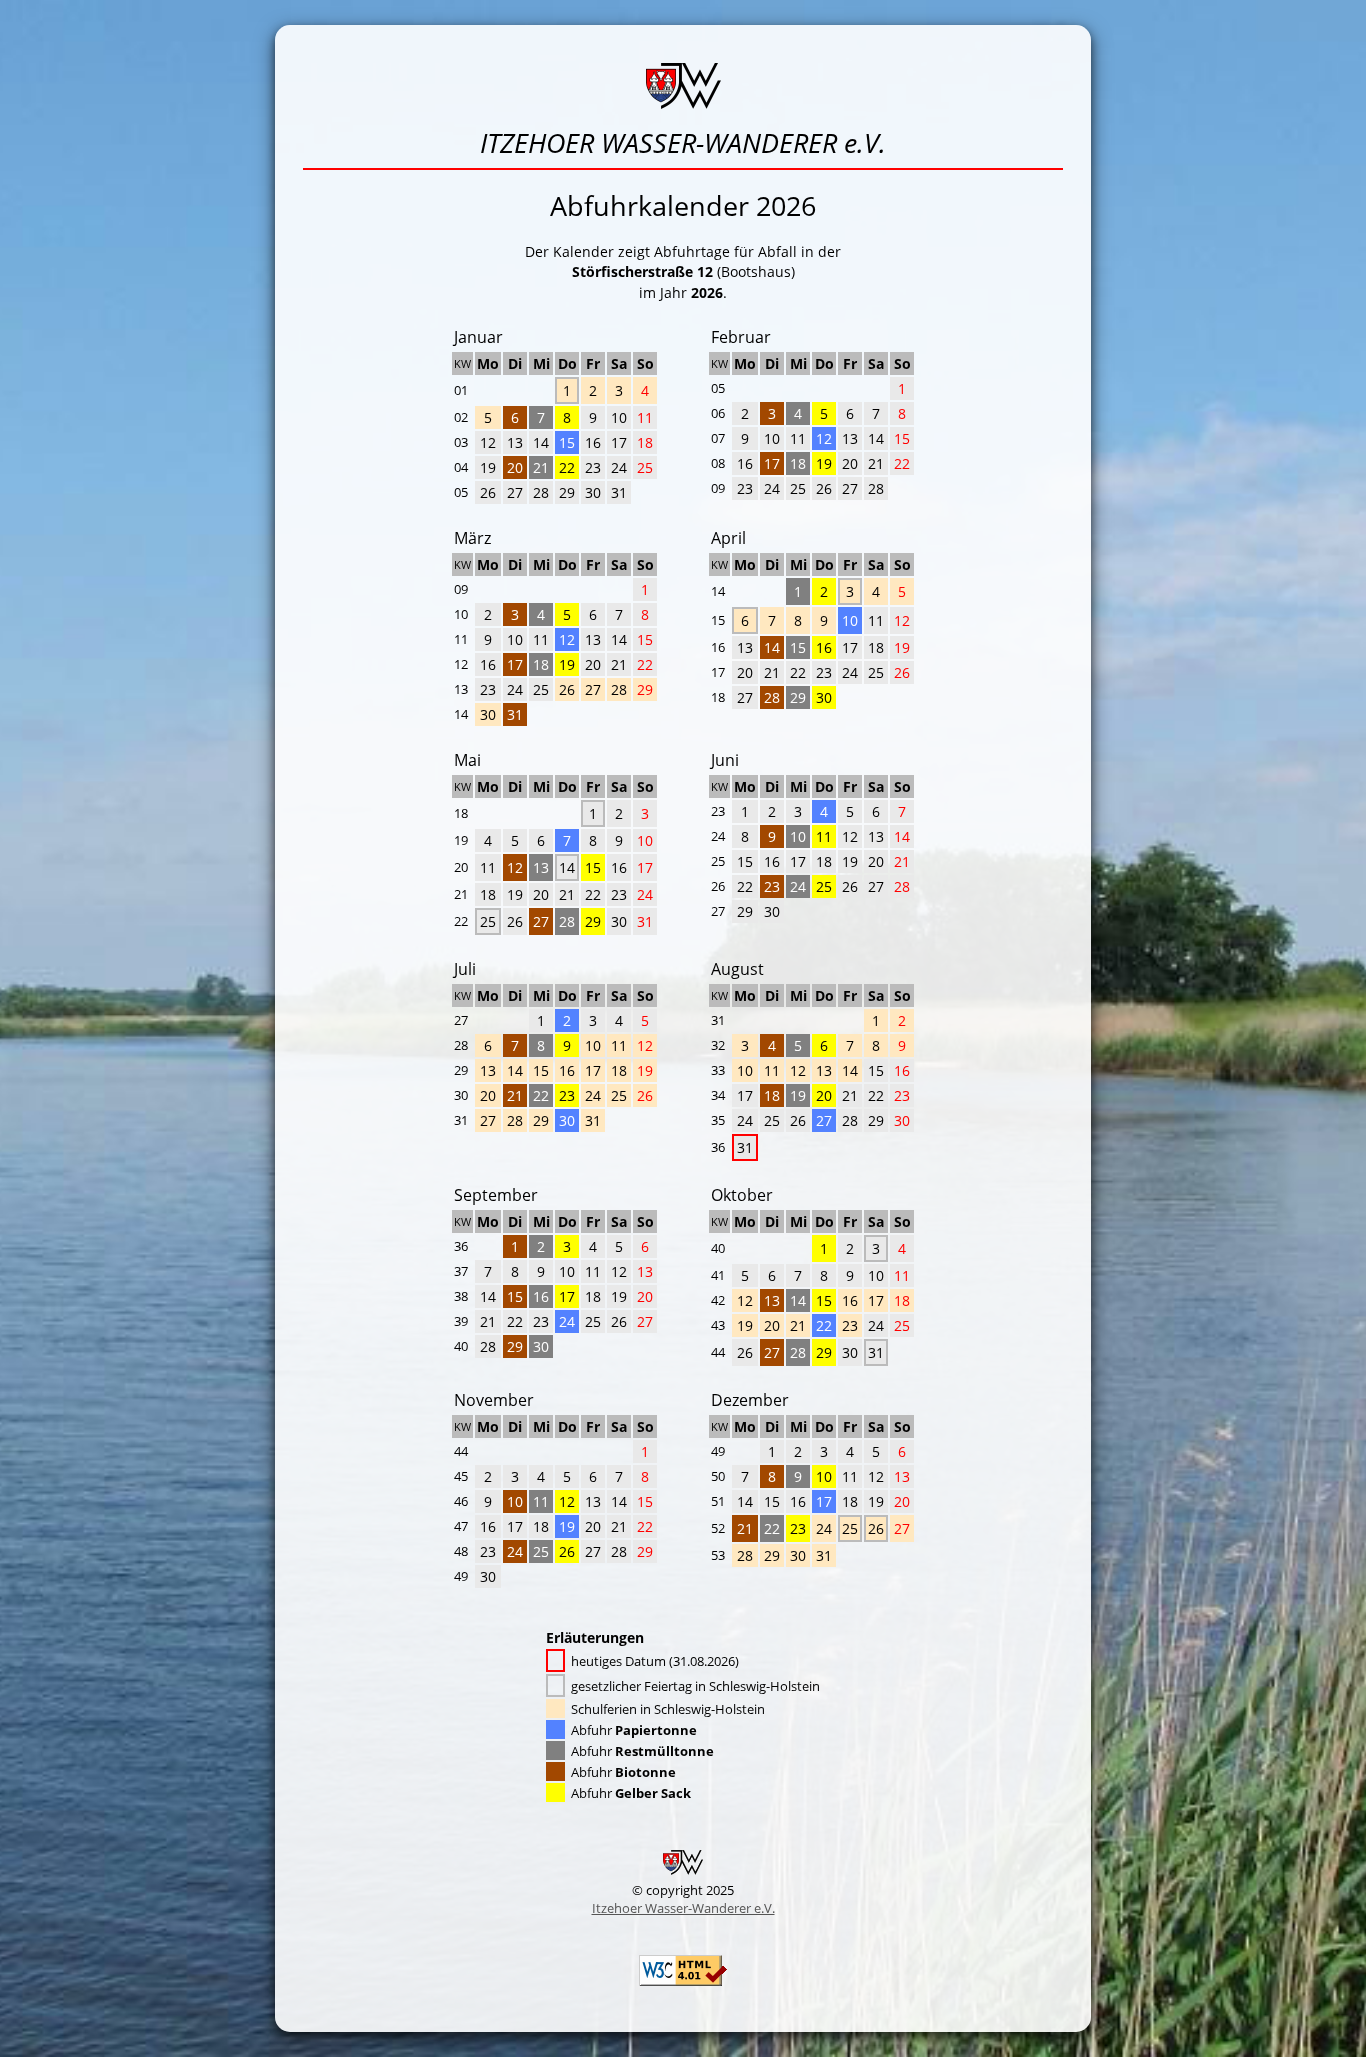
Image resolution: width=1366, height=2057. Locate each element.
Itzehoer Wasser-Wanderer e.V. (683, 1908)
